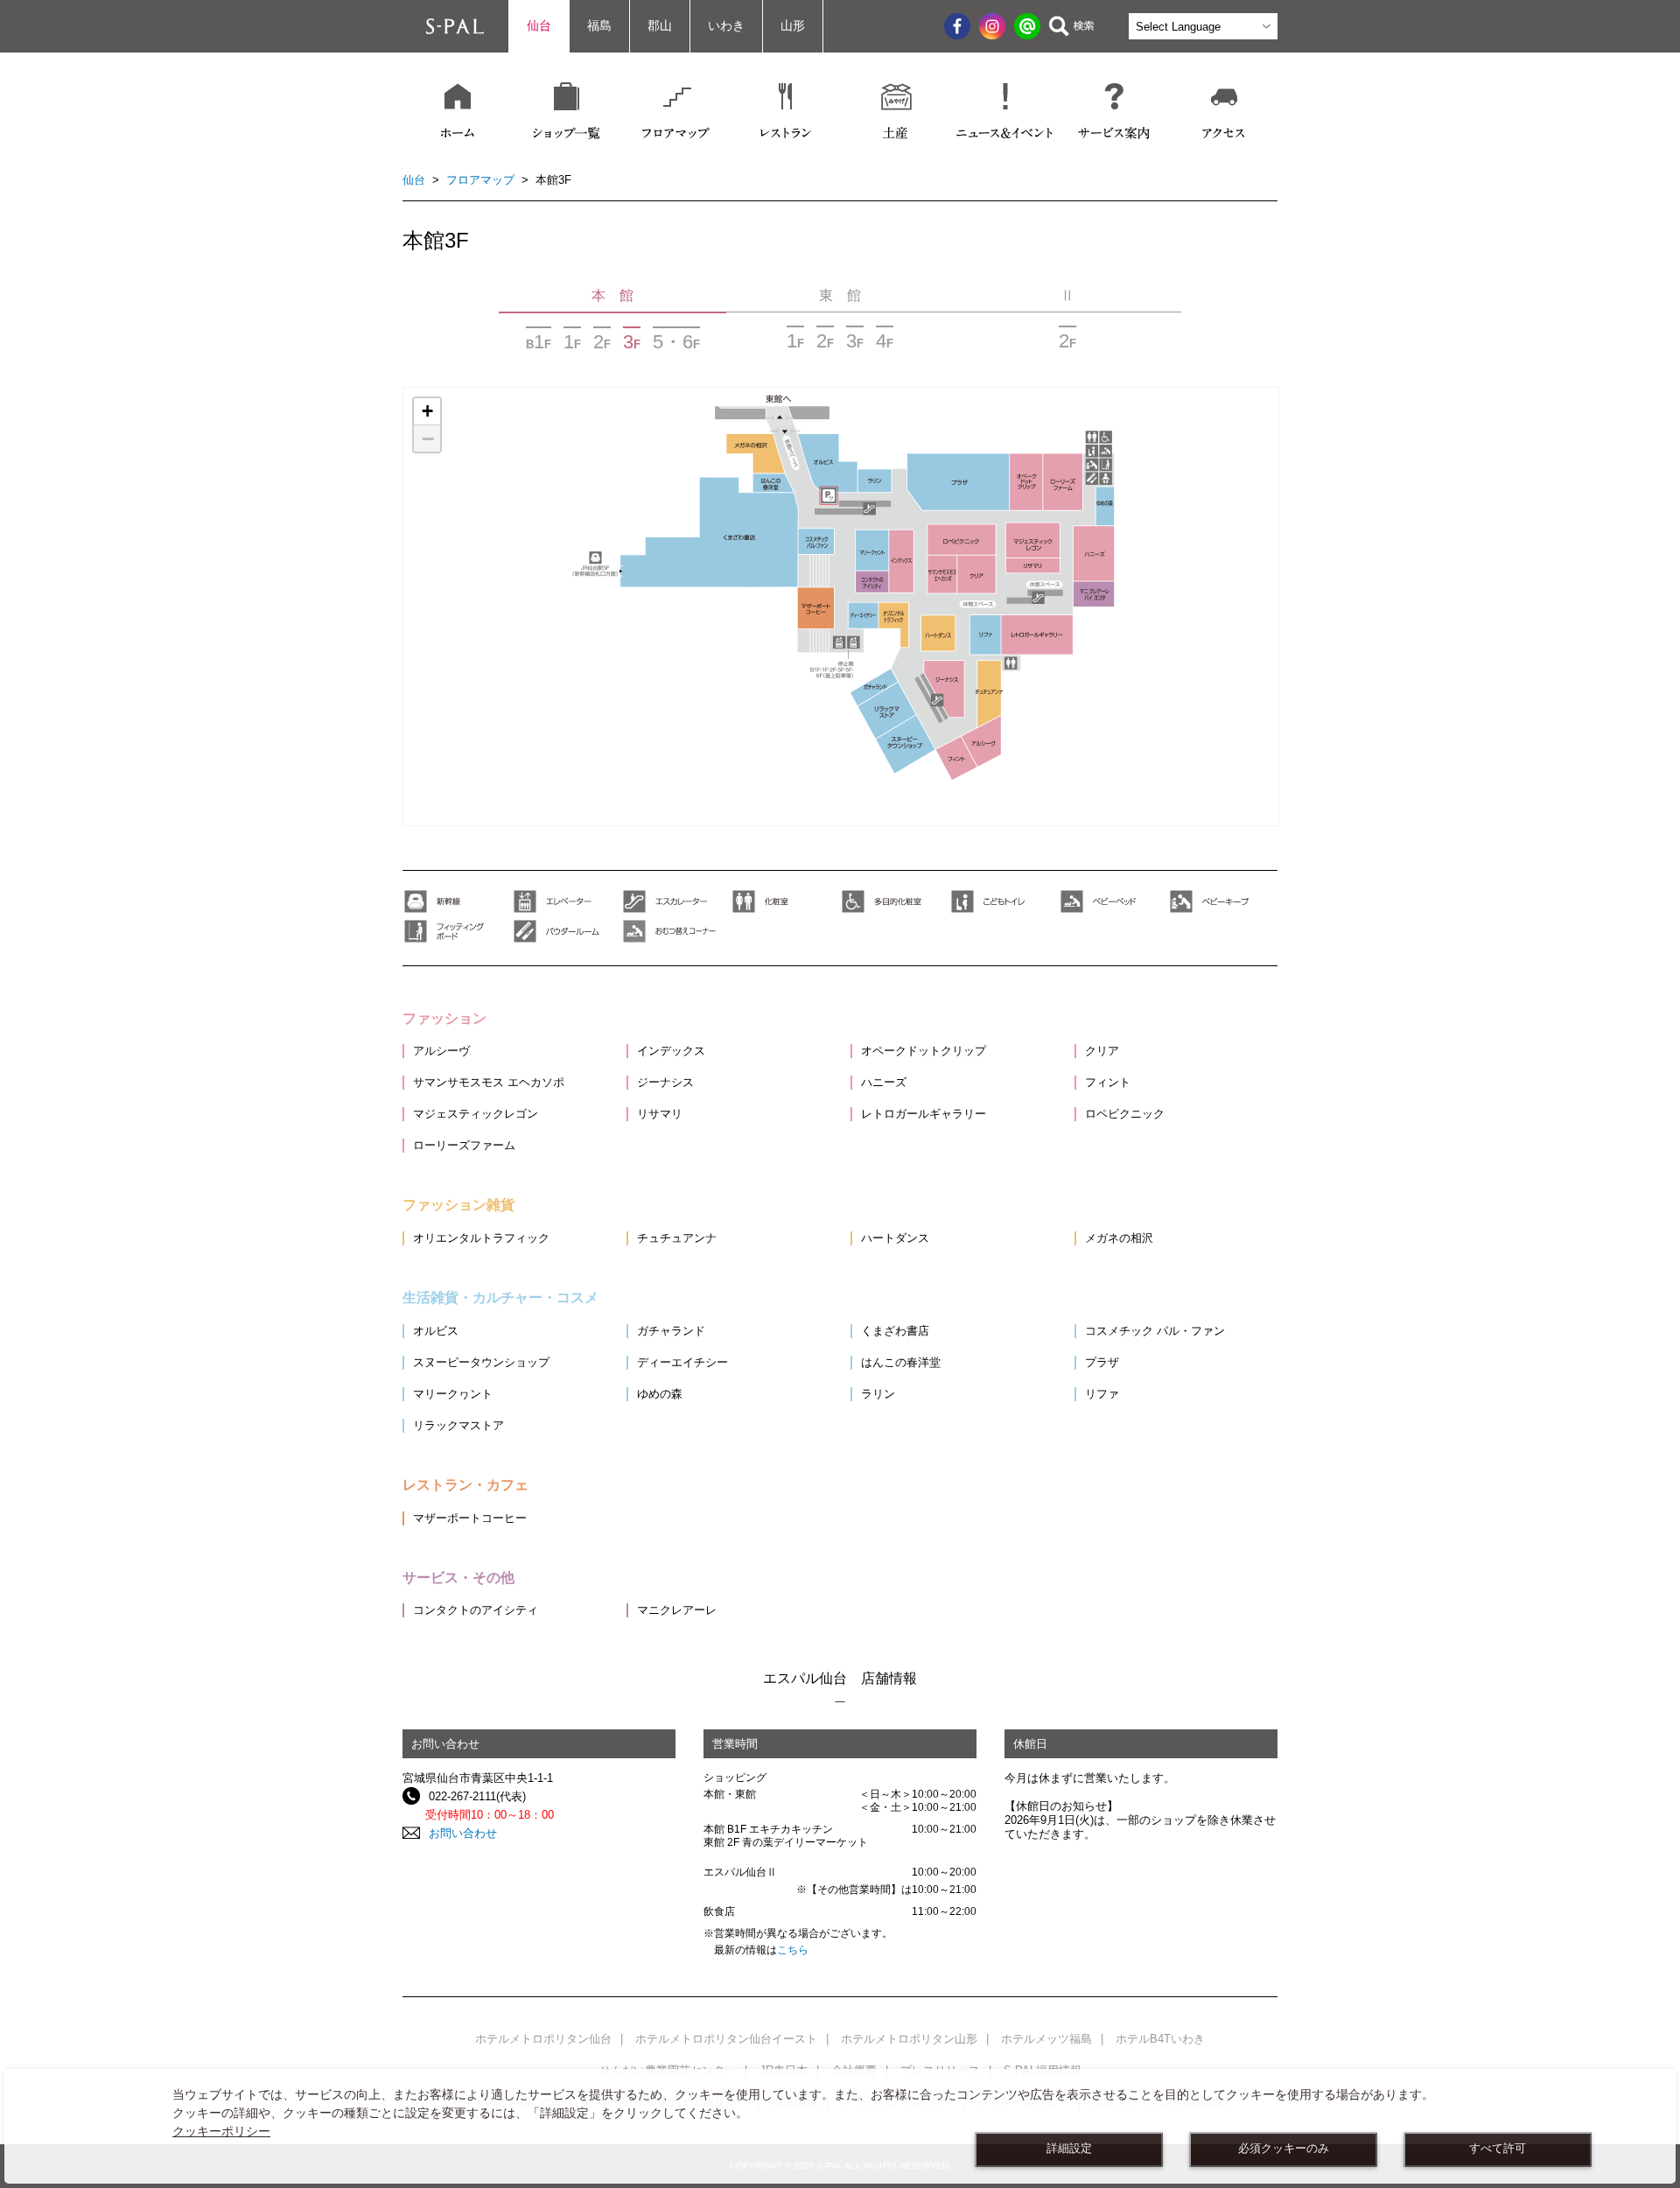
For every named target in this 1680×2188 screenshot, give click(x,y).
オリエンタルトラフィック (481, 1238)
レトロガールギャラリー (924, 1114)
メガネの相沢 (1119, 1238)
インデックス (671, 1051)
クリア (1102, 1051)
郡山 (660, 26)
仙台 (539, 26)
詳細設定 (1069, 2149)
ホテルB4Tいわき (1160, 2039)
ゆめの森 (660, 1394)
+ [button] (427, 411)
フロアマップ (480, 180)
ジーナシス (665, 1082)
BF (539, 341)
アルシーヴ (441, 1051)
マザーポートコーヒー (470, 1518)
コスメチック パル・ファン (1155, 1331)
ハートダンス (895, 1238)
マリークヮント (453, 1394)
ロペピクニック (1125, 1114)
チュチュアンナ (677, 1238)
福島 (599, 26)
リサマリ (660, 1114)
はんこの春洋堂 (901, 1362)
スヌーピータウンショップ (481, 1362)
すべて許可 (1498, 2149)
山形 (793, 26)
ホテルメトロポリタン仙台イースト (726, 2039)
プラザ (1102, 1362)
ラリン (878, 1394)
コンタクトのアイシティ (476, 1610)
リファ (1102, 1394)
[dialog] (840, 2126)
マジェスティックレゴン (476, 1114)
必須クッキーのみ (1284, 2149)
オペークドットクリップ (924, 1051)
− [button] (428, 438)
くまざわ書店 (895, 1331)
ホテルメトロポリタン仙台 (543, 2039)
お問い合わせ (463, 1833)
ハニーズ (884, 1082)
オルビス (436, 1331)
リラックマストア (458, 1425)
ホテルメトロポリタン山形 (909, 2039)
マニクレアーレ (677, 1610)
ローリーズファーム (464, 1145)
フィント (1108, 1082)
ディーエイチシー (682, 1362)
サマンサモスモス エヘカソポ (489, 1082)
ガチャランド (671, 1331)
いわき (726, 26)
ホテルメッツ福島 (1046, 2039)
